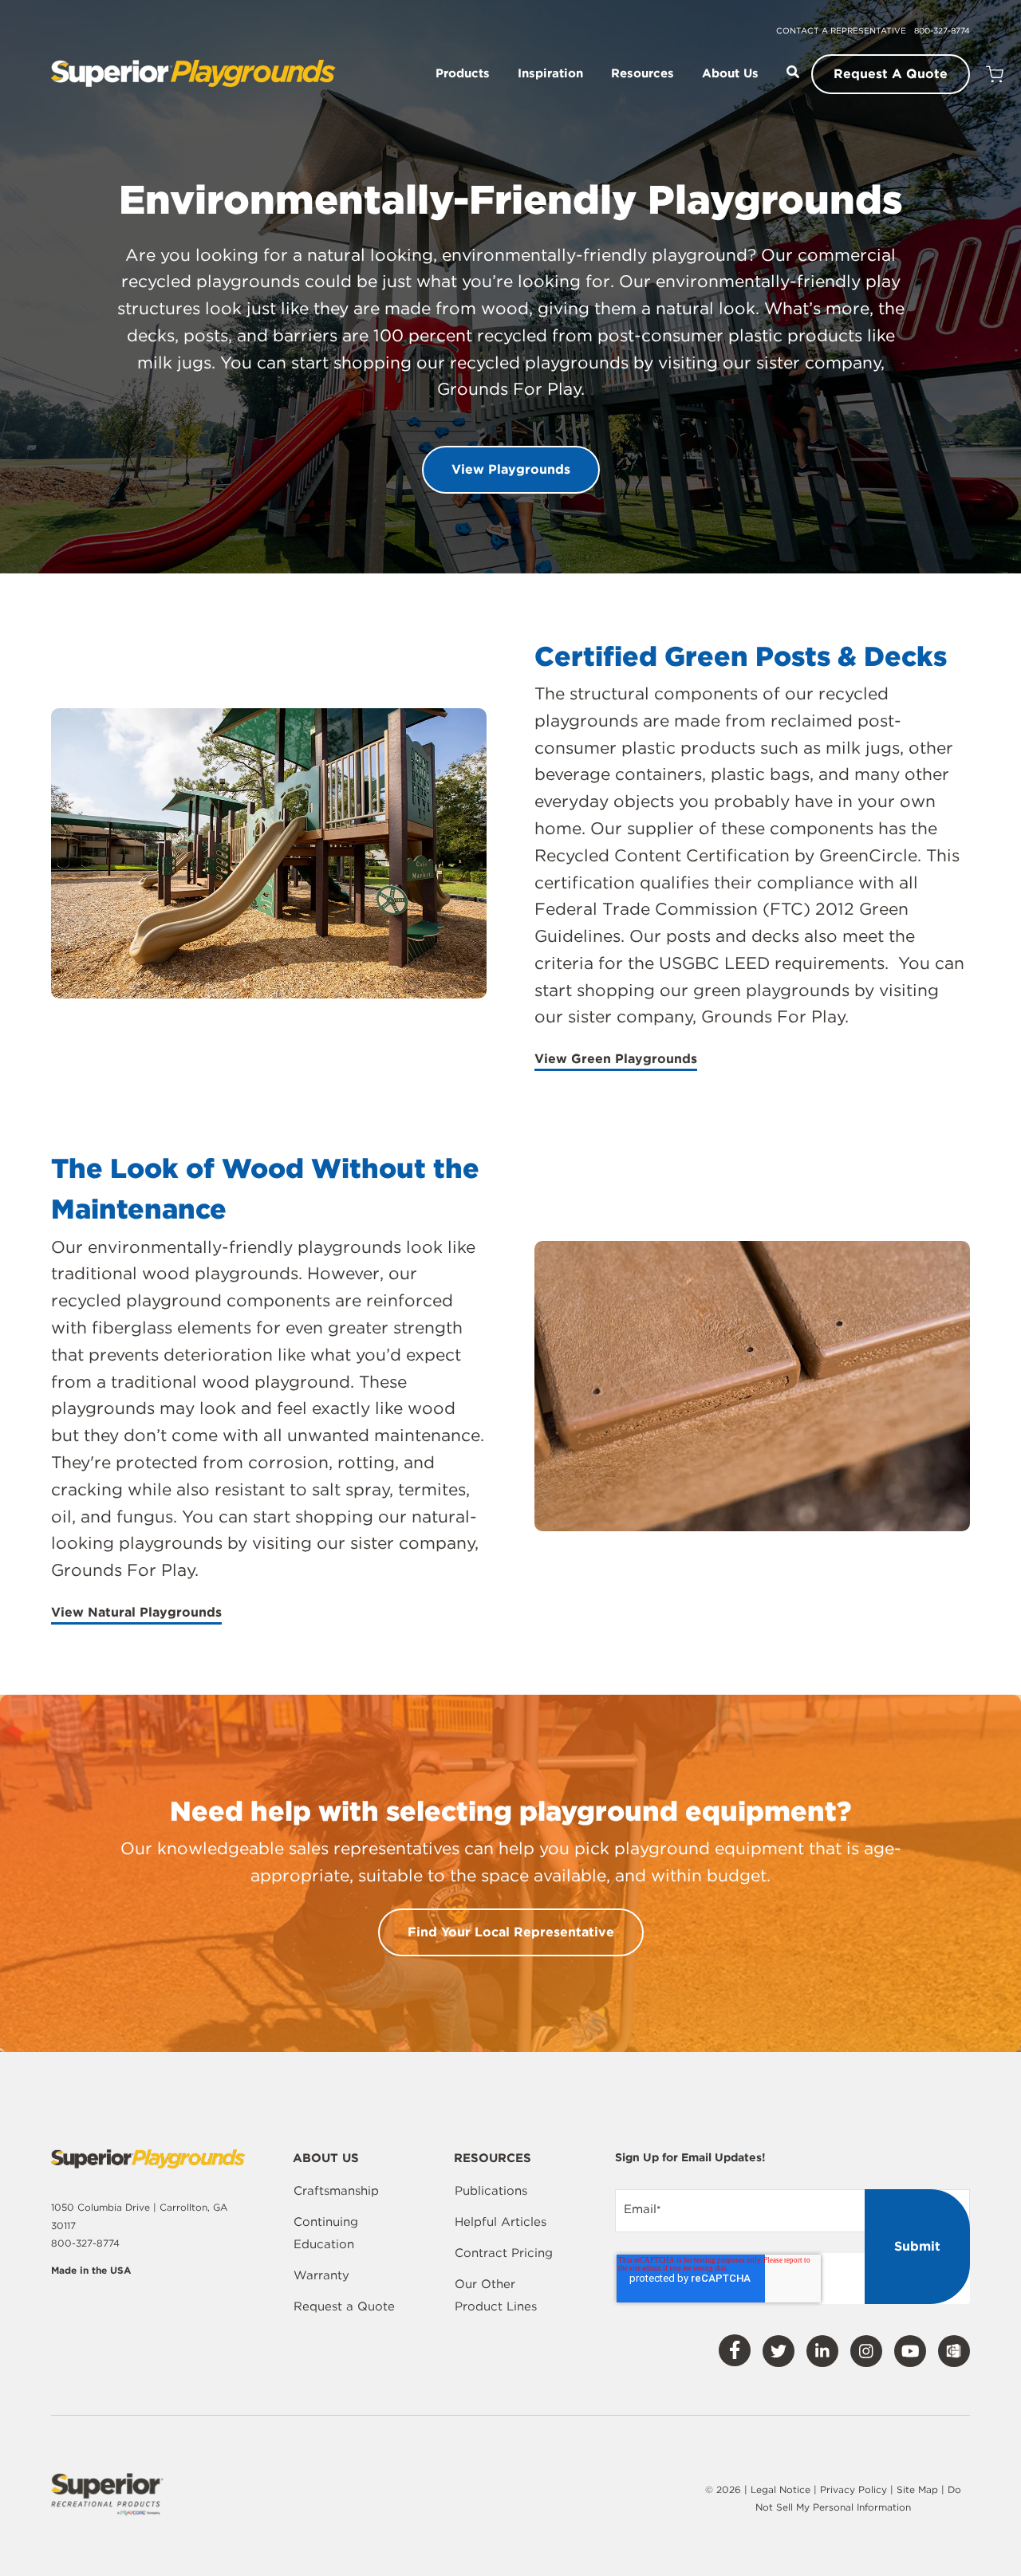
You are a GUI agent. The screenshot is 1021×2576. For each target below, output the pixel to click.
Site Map (919, 2489)
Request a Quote (344, 2306)
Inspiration (550, 74)
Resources (643, 74)
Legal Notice (781, 2489)
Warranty (321, 2275)
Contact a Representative (841, 30)
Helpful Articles (501, 2222)
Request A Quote (891, 74)
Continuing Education (326, 2233)
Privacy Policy (853, 2489)
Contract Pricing (504, 2253)
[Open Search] (793, 72)
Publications (491, 2191)
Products (463, 74)
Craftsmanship (336, 2191)
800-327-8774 (942, 30)
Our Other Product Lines (496, 2295)
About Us (730, 74)
